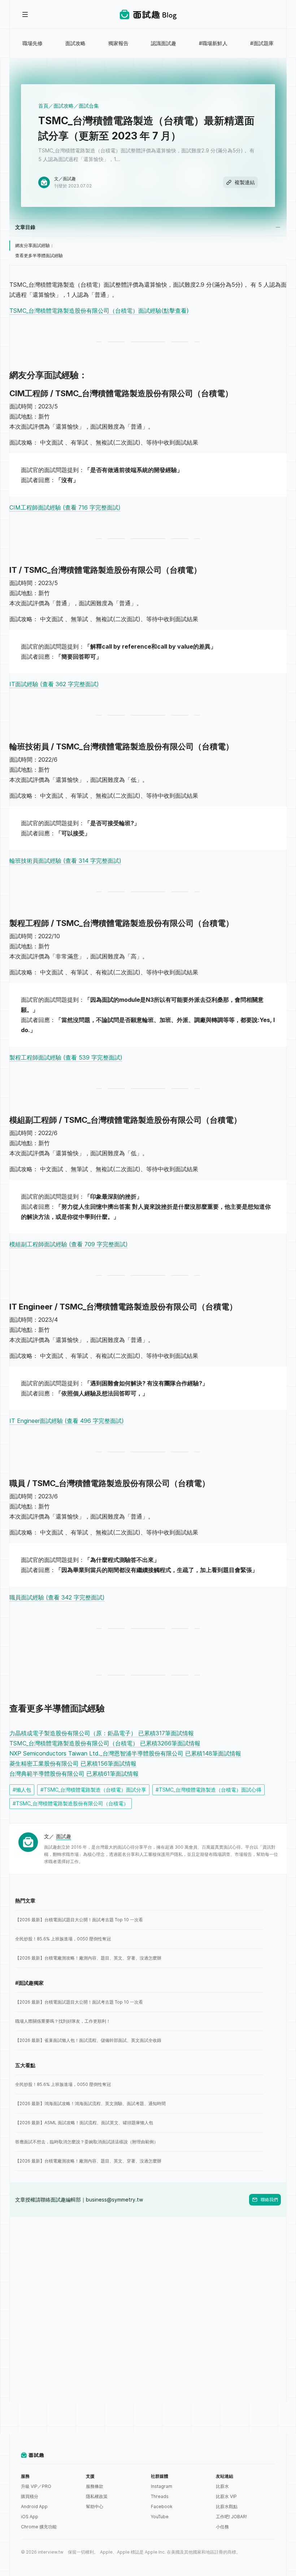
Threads (160, 2496)
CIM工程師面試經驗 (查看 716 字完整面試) (65, 507)
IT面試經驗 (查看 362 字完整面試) (54, 684)
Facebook (162, 2506)
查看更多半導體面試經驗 (39, 256)
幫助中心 (95, 2506)
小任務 (222, 2527)
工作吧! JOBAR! (231, 2517)
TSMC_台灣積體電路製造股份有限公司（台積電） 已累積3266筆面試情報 (105, 1743)
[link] (139, 1920)
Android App (34, 2506)
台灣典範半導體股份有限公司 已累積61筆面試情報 (74, 1774)
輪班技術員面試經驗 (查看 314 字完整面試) (65, 861)
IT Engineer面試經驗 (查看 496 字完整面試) (67, 1421)
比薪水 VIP (226, 2496)
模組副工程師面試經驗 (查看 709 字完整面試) (69, 1244)
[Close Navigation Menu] (25, 14)
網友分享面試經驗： (35, 245)
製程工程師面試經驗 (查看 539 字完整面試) (66, 1057)
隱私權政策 (97, 2496)
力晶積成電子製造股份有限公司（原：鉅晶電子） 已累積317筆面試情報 (102, 1733)
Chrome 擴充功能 (39, 2527)
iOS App (30, 2517)
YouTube (160, 2517)
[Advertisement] (148, 2268)
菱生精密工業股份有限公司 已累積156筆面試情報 (73, 1763)
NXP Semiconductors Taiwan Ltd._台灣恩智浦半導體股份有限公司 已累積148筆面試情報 (125, 1753)
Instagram (162, 2486)
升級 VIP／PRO (36, 2486)
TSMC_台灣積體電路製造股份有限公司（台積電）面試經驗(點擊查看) (99, 311)
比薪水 (222, 2486)
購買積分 (30, 2496)
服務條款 (95, 2486)
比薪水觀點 (227, 2506)
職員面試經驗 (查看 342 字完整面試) (57, 1597)
